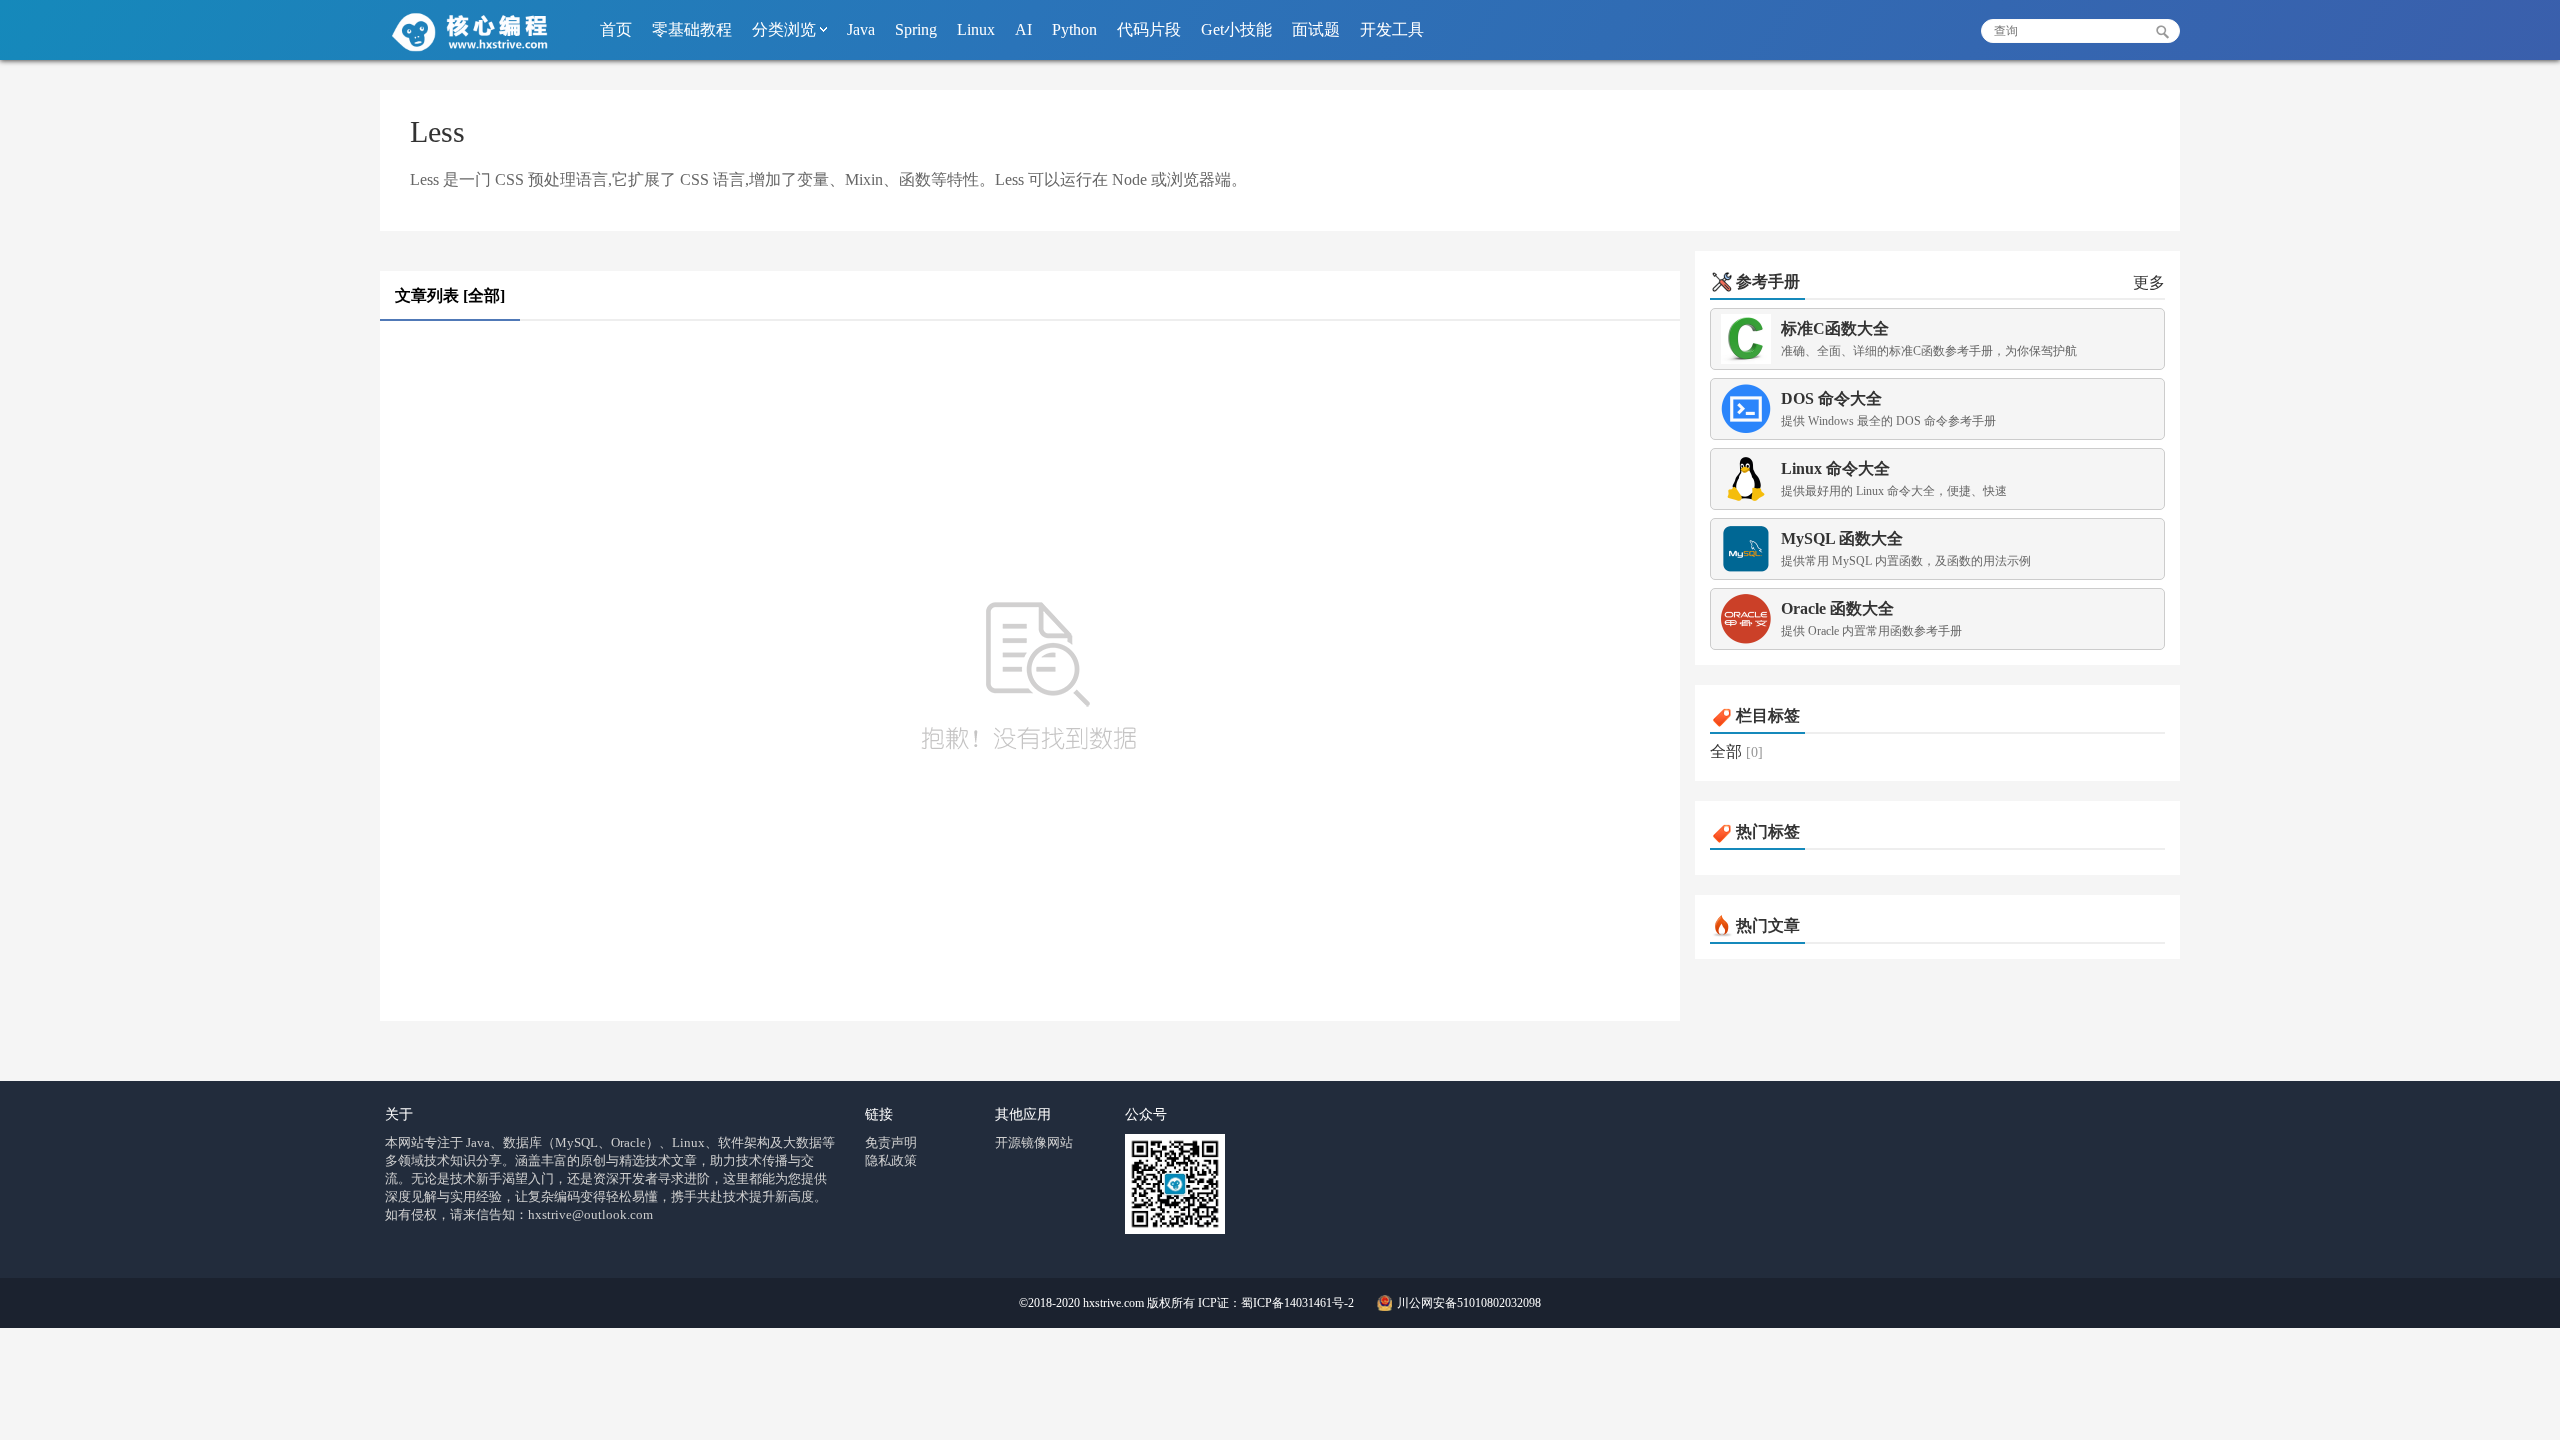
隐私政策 (891, 1160)
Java (861, 29)
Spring (916, 29)
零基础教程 (692, 29)
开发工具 (1392, 29)
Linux (976, 29)
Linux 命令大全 (1835, 468)
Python (1074, 29)
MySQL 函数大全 (1842, 538)
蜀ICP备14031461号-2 (1297, 1303)
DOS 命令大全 (1831, 398)
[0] (1754, 752)
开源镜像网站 (1034, 1142)
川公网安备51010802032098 (1468, 1303)
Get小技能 (1236, 29)
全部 (1726, 751)
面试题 (1316, 29)
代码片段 (1149, 29)
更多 (2149, 282)
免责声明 (891, 1142)
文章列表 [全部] (450, 295)
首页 (616, 29)
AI (1023, 29)
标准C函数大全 (1835, 328)
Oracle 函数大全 (1837, 608)
